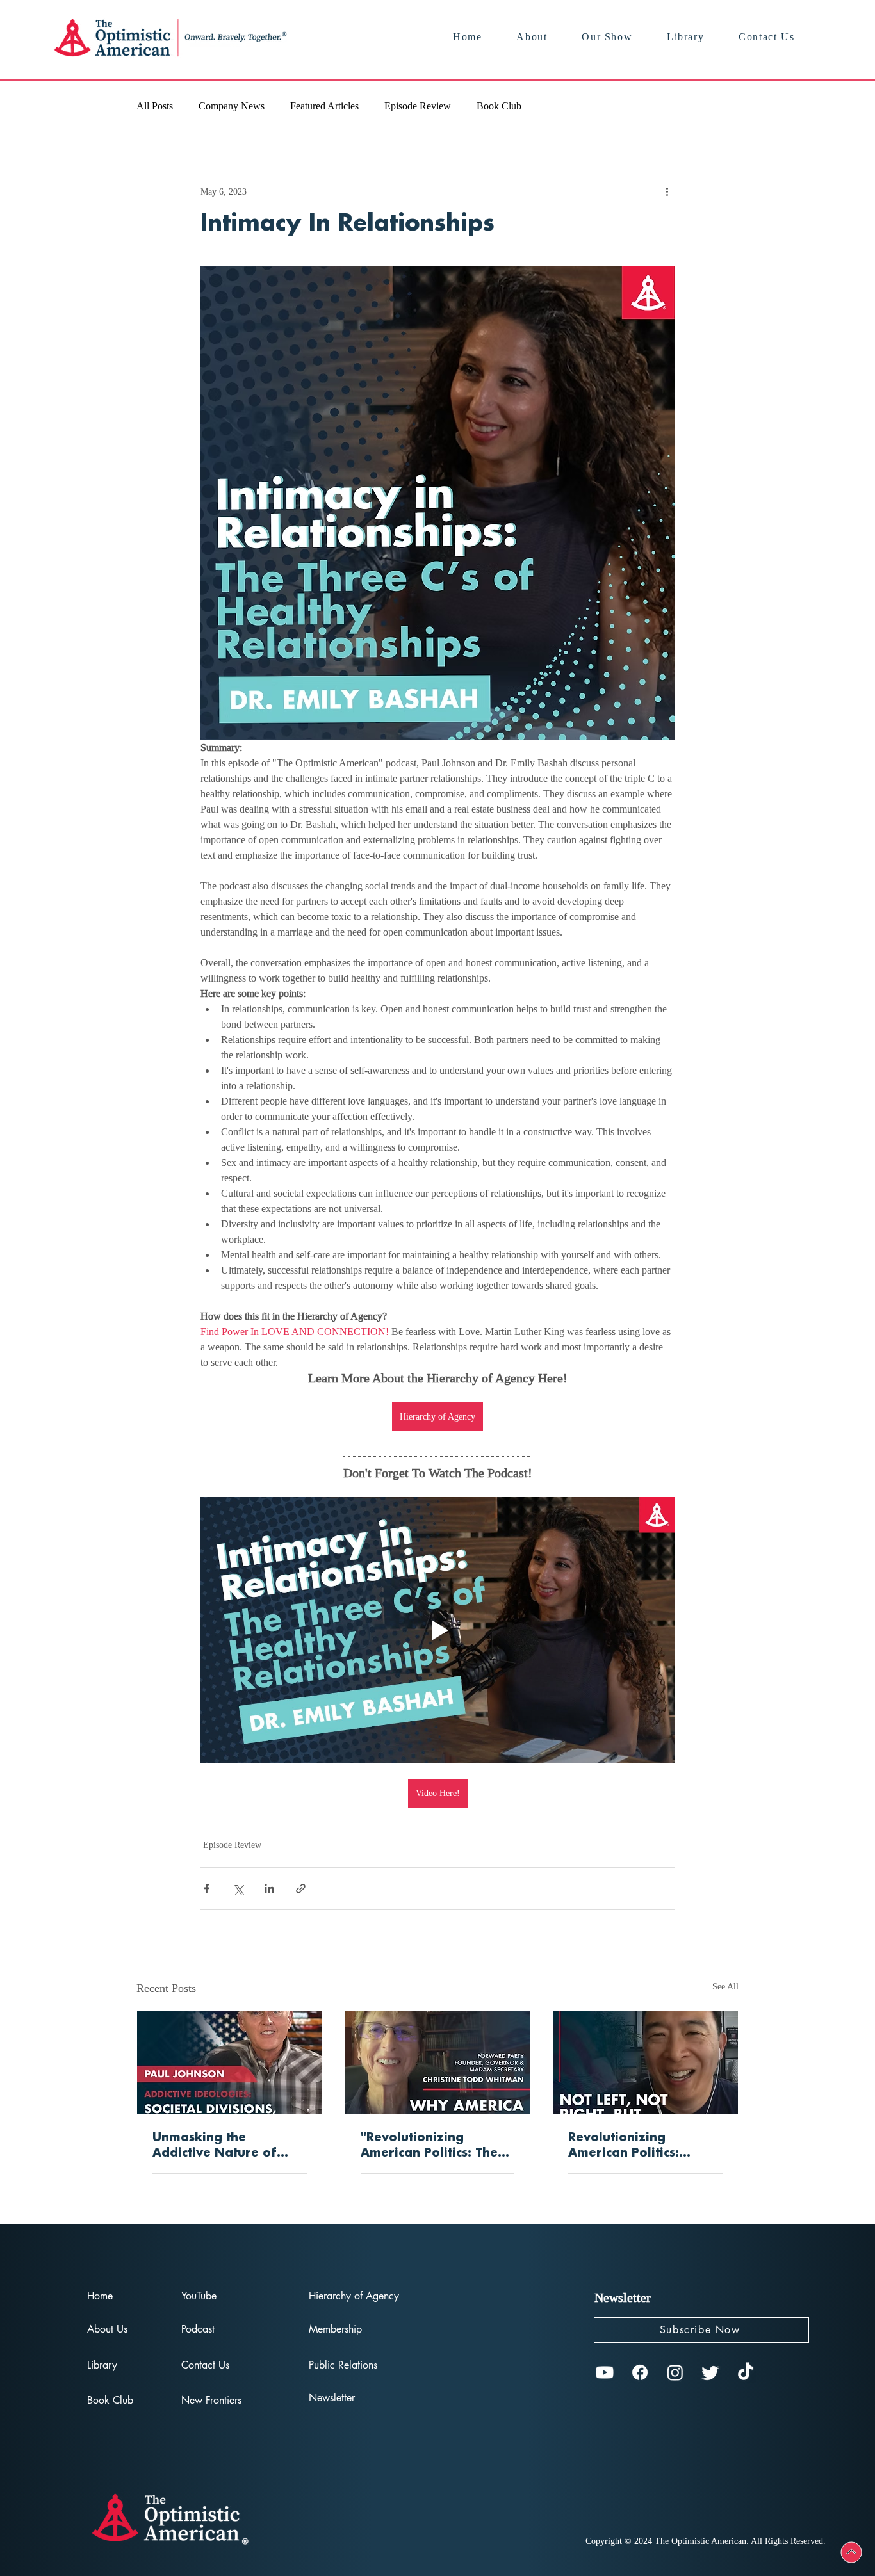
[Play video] (437, 1630)
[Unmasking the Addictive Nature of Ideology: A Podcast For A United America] (230, 2062)
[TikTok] (746, 2372)
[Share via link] (301, 1889)
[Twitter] (710, 2372)
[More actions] (667, 191)
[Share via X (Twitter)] (238, 1889)
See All (725, 1987)
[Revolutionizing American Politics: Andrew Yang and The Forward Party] (645, 2062)
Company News (232, 106)
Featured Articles (324, 106)
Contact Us (205, 2365)
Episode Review (418, 106)
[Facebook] (640, 2372)
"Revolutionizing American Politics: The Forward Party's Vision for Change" (432, 2146)
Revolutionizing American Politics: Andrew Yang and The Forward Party (638, 2146)
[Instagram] (675, 2372)
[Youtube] (605, 2372)
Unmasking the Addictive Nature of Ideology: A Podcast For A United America (227, 2146)
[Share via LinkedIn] (269, 1889)
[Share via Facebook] (207, 1889)
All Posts (155, 106)
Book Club (499, 106)
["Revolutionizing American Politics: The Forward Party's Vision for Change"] (438, 2062)
